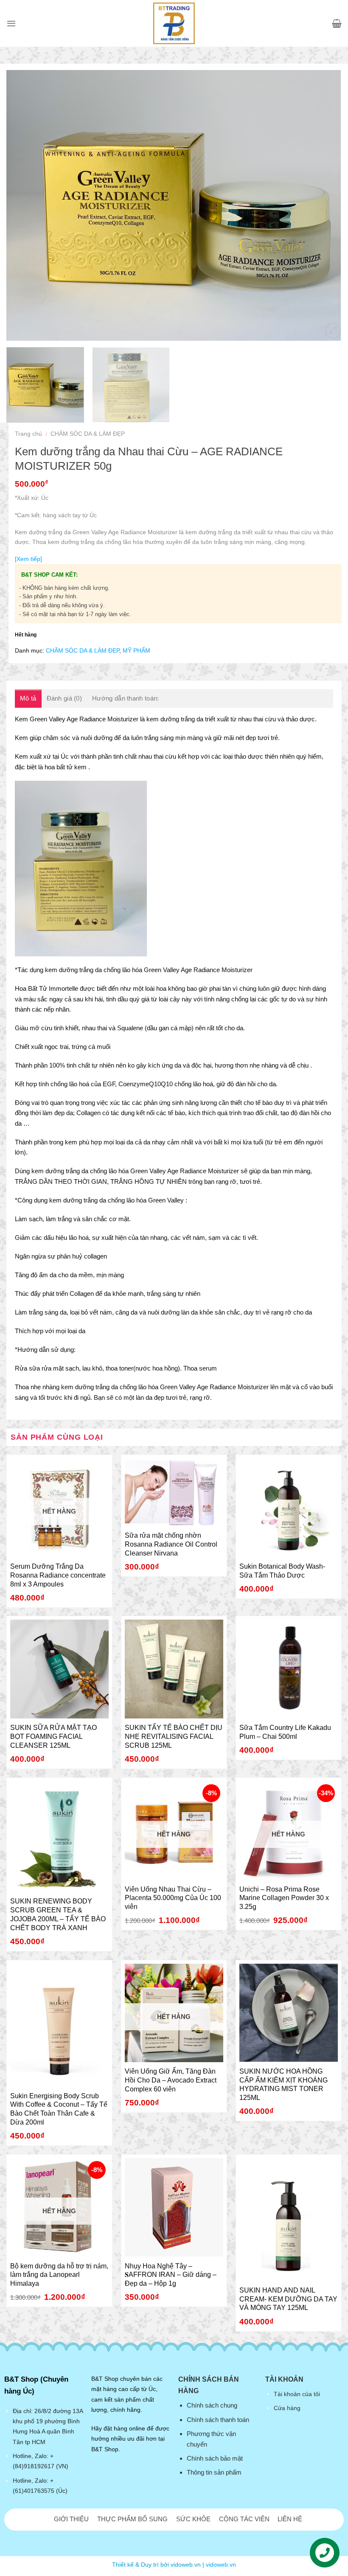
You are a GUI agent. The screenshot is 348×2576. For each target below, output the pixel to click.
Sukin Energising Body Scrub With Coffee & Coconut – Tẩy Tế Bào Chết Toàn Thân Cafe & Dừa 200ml (59, 2109)
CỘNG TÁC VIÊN (244, 2519)
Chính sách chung (212, 2405)
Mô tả (28, 698)
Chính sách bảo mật (215, 2458)
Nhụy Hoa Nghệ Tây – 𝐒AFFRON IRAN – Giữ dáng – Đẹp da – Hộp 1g (171, 2275)
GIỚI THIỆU (71, 2519)
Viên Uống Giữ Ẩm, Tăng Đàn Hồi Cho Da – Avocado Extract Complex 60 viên (171, 2080)
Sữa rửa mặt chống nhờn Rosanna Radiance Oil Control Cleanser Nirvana (171, 1544)
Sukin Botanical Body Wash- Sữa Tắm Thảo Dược (282, 1571)
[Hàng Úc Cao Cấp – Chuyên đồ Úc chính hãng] (174, 23)
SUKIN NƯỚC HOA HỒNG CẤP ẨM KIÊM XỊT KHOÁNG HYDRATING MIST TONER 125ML (283, 2084)
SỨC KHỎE (193, 2519)
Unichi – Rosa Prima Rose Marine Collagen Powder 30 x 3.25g (284, 1898)
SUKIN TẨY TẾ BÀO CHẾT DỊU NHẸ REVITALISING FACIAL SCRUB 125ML (174, 1736)
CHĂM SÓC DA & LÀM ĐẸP (88, 434)
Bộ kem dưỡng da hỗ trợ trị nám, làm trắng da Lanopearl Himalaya (59, 2275)
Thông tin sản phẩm (214, 2472)
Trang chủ (28, 434)
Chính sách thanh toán (218, 2420)
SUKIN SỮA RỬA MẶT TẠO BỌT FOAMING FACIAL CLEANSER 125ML (53, 1736)
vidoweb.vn (221, 2565)
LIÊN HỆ (290, 2519)
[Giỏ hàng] (337, 23)
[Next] (324, 192)
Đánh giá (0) (65, 698)
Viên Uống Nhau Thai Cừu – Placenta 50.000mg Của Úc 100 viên (173, 1898)
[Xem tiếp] (28, 559)
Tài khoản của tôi (297, 2394)
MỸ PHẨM (136, 650)
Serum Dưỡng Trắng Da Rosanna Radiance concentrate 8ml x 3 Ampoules (58, 1575)
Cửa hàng (287, 2408)
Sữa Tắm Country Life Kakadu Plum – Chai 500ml (285, 1732)
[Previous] (24, 192)
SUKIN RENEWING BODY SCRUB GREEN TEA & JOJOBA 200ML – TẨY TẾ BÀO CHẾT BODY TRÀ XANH (58, 1914)
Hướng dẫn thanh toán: (125, 698)
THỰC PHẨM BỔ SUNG (132, 2519)
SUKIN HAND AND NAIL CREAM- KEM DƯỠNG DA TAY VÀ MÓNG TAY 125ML (288, 2299)
